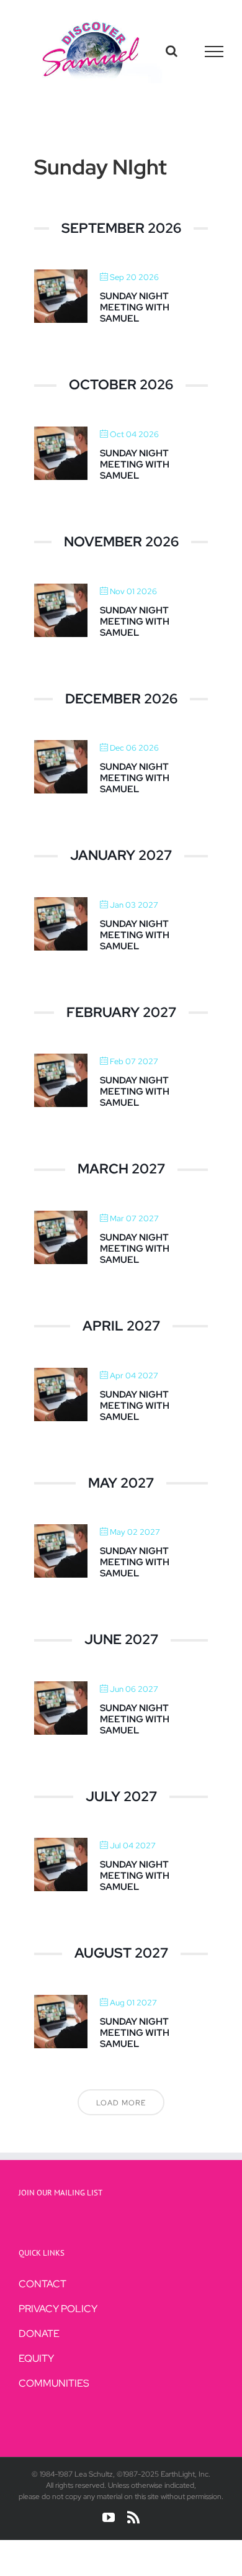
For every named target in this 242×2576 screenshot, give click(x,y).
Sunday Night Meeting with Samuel (135, 307)
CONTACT (43, 2284)
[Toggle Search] (172, 51)
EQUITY (36, 2358)
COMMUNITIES (54, 2383)
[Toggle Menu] (214, 52)
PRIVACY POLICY (58, 2309)
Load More (121, 2103)
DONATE (39, 2334)
